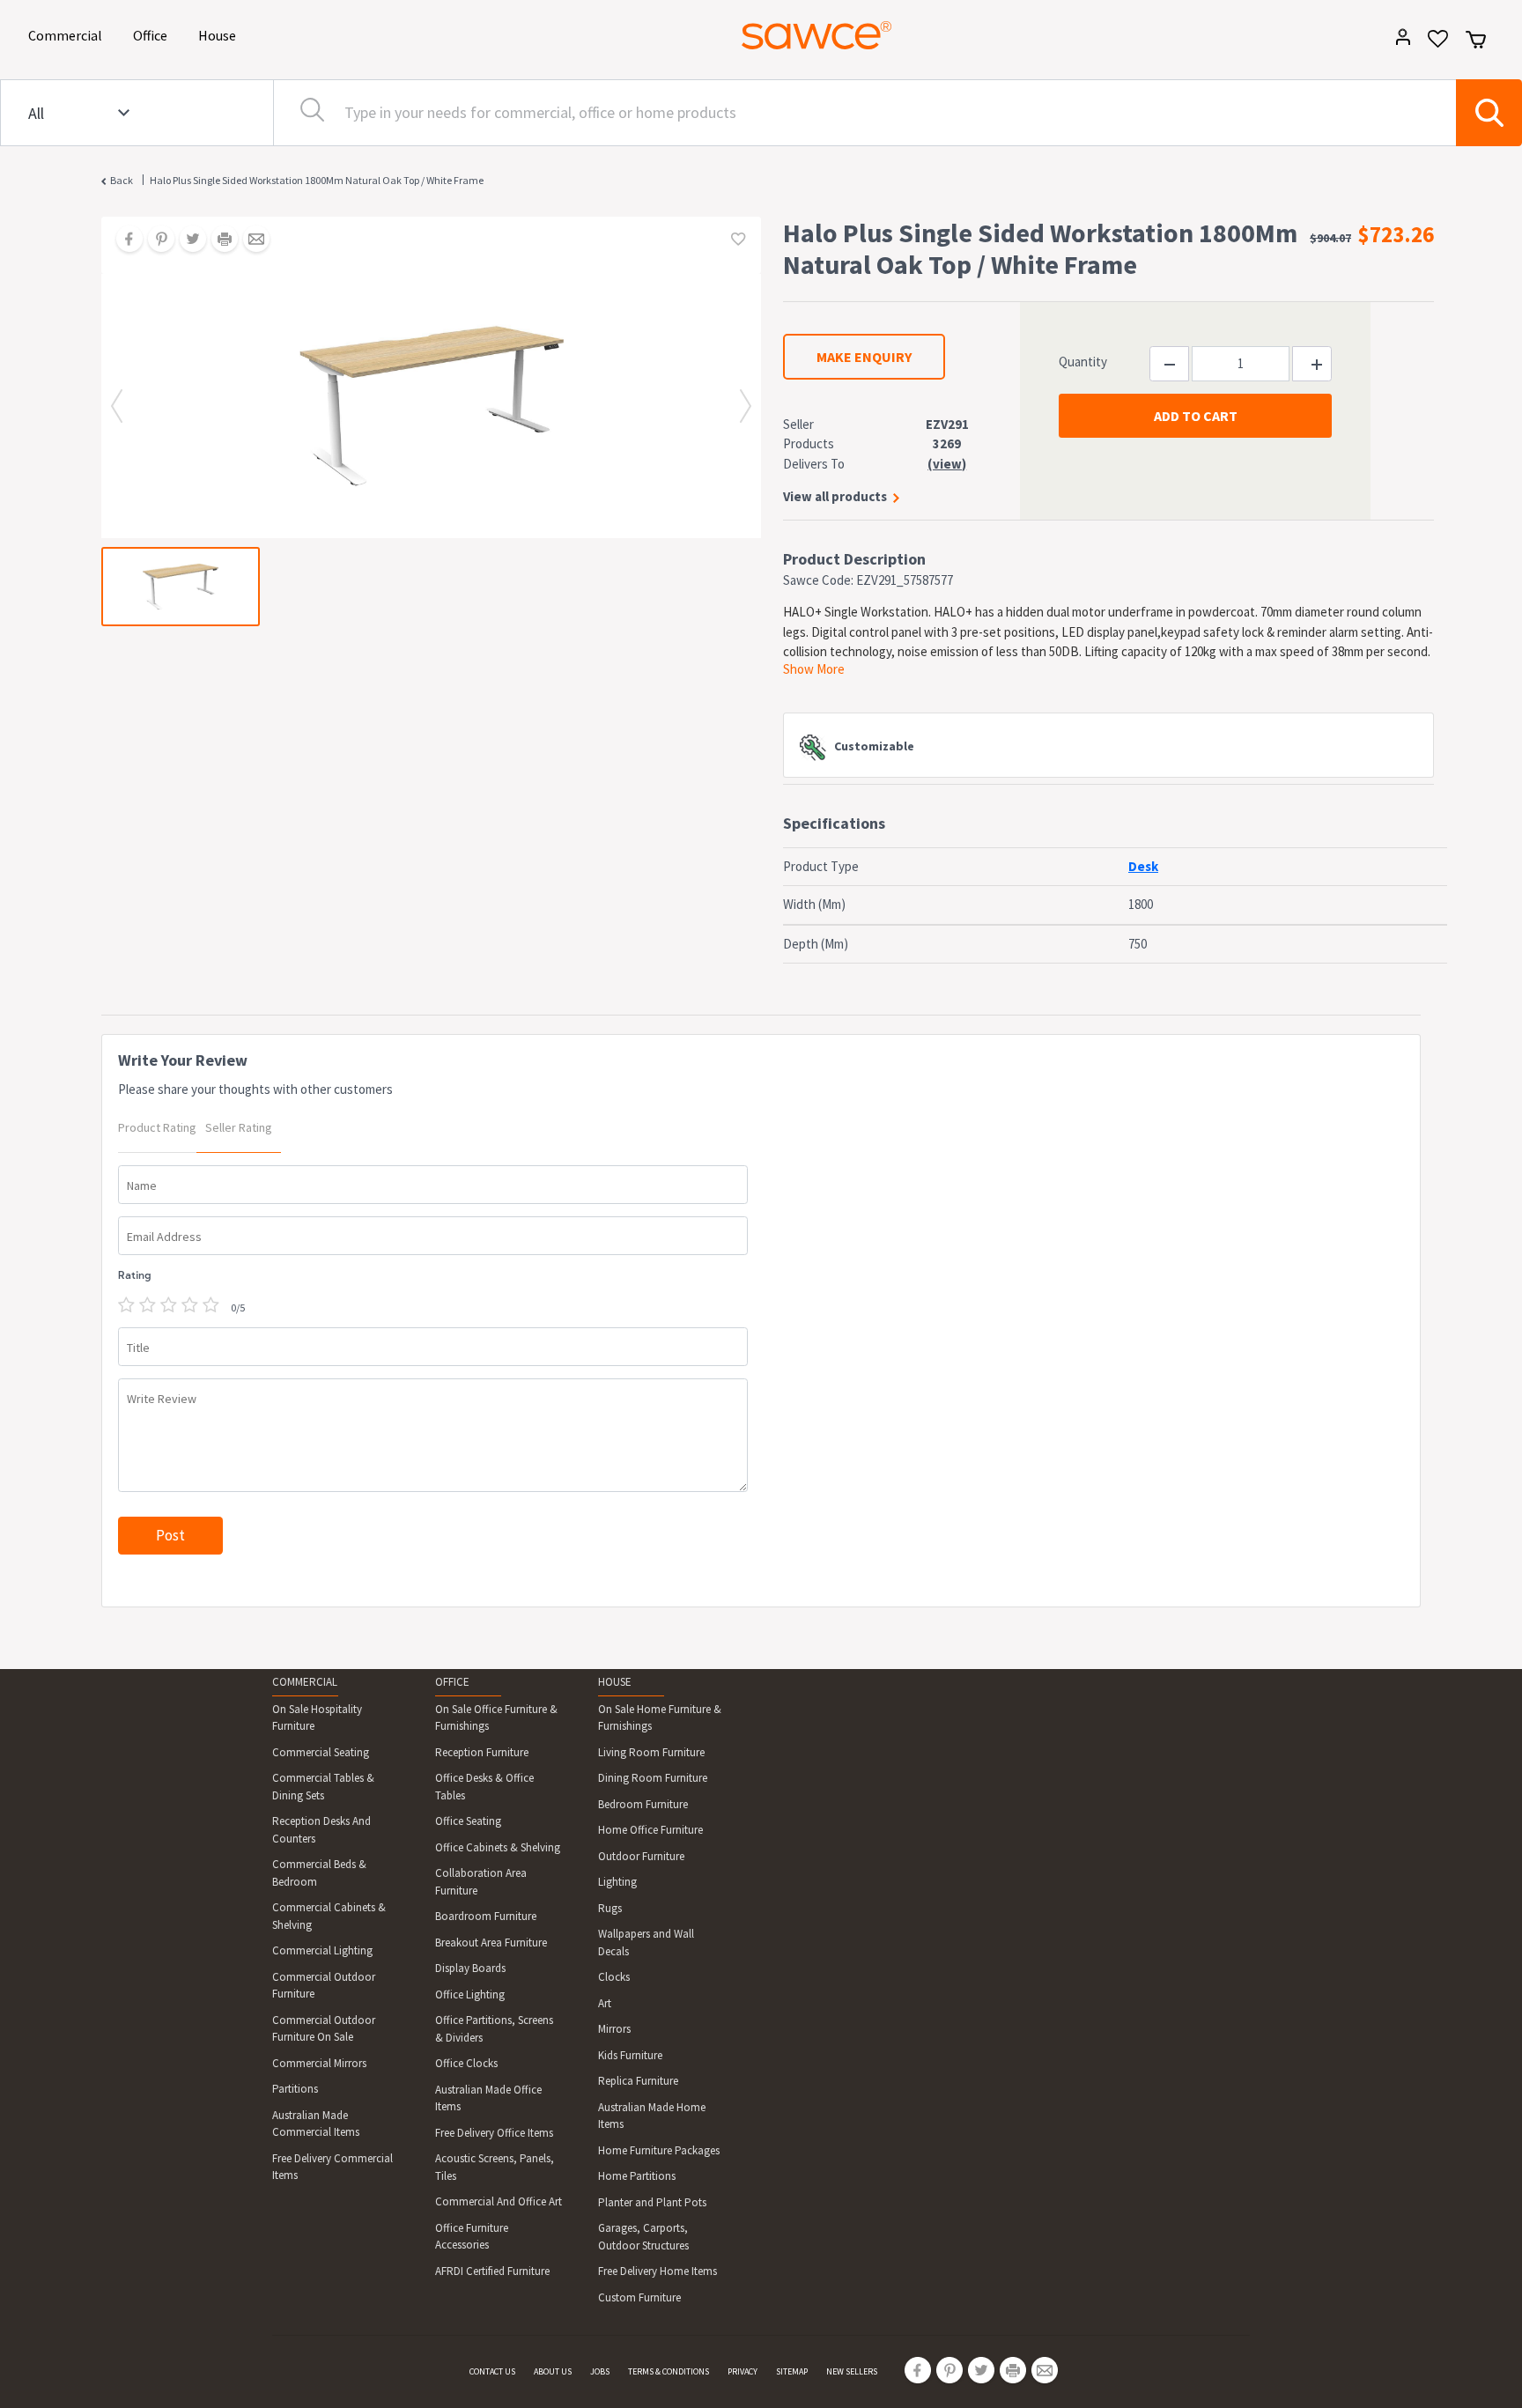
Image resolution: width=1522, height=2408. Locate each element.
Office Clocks (466, 2063)
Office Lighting (470, 1994)
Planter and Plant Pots (652, 2202)
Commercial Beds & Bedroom (319, 1873)
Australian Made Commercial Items (316, 2124)
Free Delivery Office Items (494, 2133)
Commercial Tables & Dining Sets (323, 1787)
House (220, 35)
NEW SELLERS (852, 2371)
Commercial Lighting (322, 1950)
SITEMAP (792, 2371)
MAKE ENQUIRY (864, 357)
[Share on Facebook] (123, 240)
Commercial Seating (321, 1752)
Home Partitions (637, 2176)
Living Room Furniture (651, 1752)
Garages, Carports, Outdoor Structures (643, 2237)
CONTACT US (492, 2371)
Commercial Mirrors (319, 2063)
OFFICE (452, 1682)
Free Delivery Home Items (658, 2271)
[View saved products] (1432, 44)
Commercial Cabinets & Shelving (329, 1916)
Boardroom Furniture (486, 1916)
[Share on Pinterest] (155, 240)
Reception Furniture (482, 1752)
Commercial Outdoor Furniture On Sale (324, 2029)
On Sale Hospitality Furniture (317, 1718)
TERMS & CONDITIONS (669, 2371)
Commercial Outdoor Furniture (324, 1986)
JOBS (600, 2371)
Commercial (68, 35)
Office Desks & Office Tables (484, 1787)
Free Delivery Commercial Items (332, 2167)
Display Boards (470, 1968)
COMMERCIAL (305, 1682)
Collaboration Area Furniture (481, 1882)
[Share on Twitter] (187, 240)
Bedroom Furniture (643, 1804)
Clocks (614, 1977)
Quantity (1083, 362)
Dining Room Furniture (653, 1778)
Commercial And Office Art (499, 2201)
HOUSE (615, 1682)
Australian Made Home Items (652, 2116)
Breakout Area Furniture (491, 1943)
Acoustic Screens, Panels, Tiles (495, 2167)
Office (153, 35)
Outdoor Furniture (641, 1856)
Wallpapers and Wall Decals (646, 1943)
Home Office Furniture (650, 1830)
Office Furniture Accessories (472, 2237)
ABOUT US (553, 2371)
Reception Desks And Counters (321, 1830)
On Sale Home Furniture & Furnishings (660, 1718)
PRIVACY (743, 2371)
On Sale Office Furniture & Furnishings (496, 1718)
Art (605, 2003)
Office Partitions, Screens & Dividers (494, 2029)
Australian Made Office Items (488, 2098)
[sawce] (816, 35)
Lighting (617, 1882)
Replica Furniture (638, 2081)
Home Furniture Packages (659, 2150)
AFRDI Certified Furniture (492, 2271)
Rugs (610, 1908)
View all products (835, 496)
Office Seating (468, 1821)
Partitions (295, 2089)
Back (122, 180)
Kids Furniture (630, 2055)
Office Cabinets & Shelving (498, 1847)
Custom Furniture (639, 2297)
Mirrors (614, 2029)
